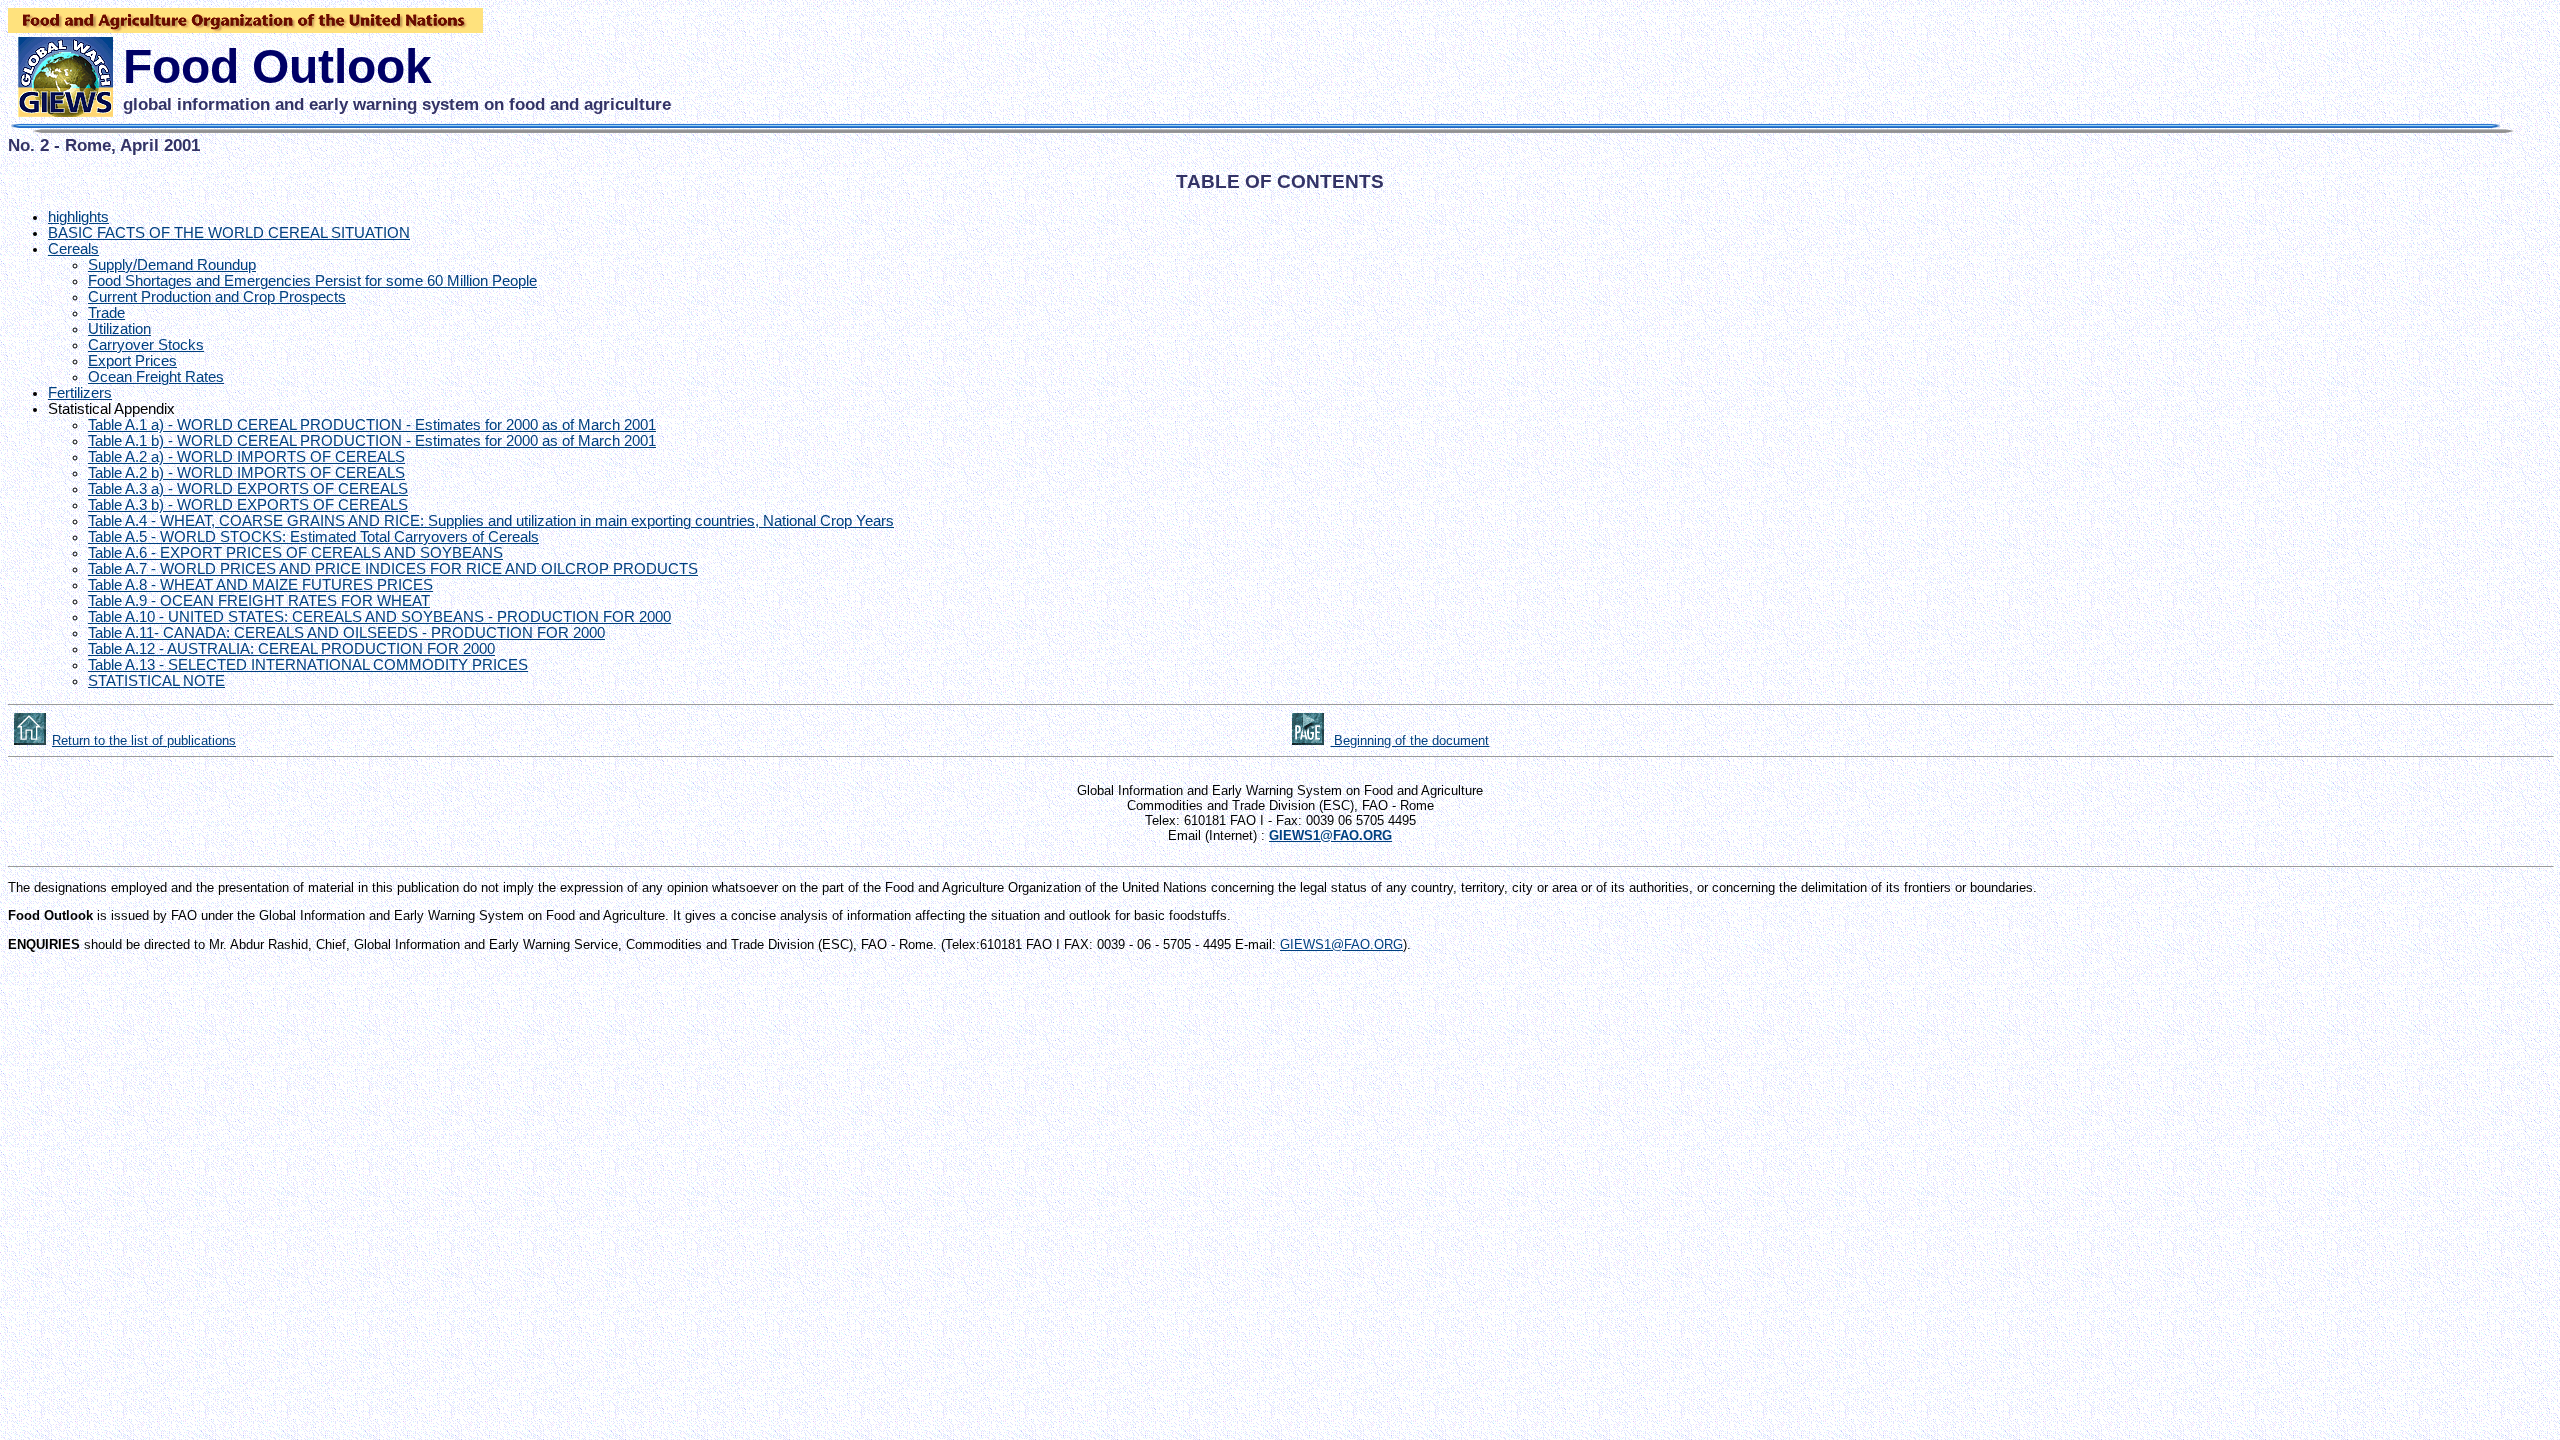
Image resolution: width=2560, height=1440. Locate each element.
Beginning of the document (1409, 740)
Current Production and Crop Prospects (217, 297)
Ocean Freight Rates (156, 377)
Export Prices (132, 361)
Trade (106, 313)
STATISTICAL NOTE (156, 681)
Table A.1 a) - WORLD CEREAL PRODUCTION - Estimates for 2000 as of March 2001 (372, 425)
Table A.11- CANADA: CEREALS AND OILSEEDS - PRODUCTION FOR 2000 (346, 633)
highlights (78, 217)
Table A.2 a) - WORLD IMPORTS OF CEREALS (246, 457)
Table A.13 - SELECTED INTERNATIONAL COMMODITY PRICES (308, 665)
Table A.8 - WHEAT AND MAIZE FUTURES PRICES (260, 585)
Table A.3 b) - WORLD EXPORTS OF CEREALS (248, 505)
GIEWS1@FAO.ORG (1341, 944)
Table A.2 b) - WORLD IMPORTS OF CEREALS (246, 473)
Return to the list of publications (144, 740)
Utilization (119, 329)
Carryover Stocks (146, 345)
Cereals (73, 249)
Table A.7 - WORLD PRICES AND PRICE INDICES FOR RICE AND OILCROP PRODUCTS (393, 569)
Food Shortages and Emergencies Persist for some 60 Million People (312, 281)
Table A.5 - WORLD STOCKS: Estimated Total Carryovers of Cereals (313, 537)
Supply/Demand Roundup (172, 265)
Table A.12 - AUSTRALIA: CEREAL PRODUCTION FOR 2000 (291, 649)
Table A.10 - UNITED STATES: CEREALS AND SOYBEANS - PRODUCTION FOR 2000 (379, 617)
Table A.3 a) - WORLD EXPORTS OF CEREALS (248, 489)
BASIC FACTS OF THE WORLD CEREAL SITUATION (229, 233)
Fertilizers (80, 393)
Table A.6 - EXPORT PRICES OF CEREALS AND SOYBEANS (295, 553)
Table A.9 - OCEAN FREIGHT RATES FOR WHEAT (259, 601)
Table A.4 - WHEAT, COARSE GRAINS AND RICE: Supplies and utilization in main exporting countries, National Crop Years (491, 521)
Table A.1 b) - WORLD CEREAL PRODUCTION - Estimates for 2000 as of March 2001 (372, 441)
